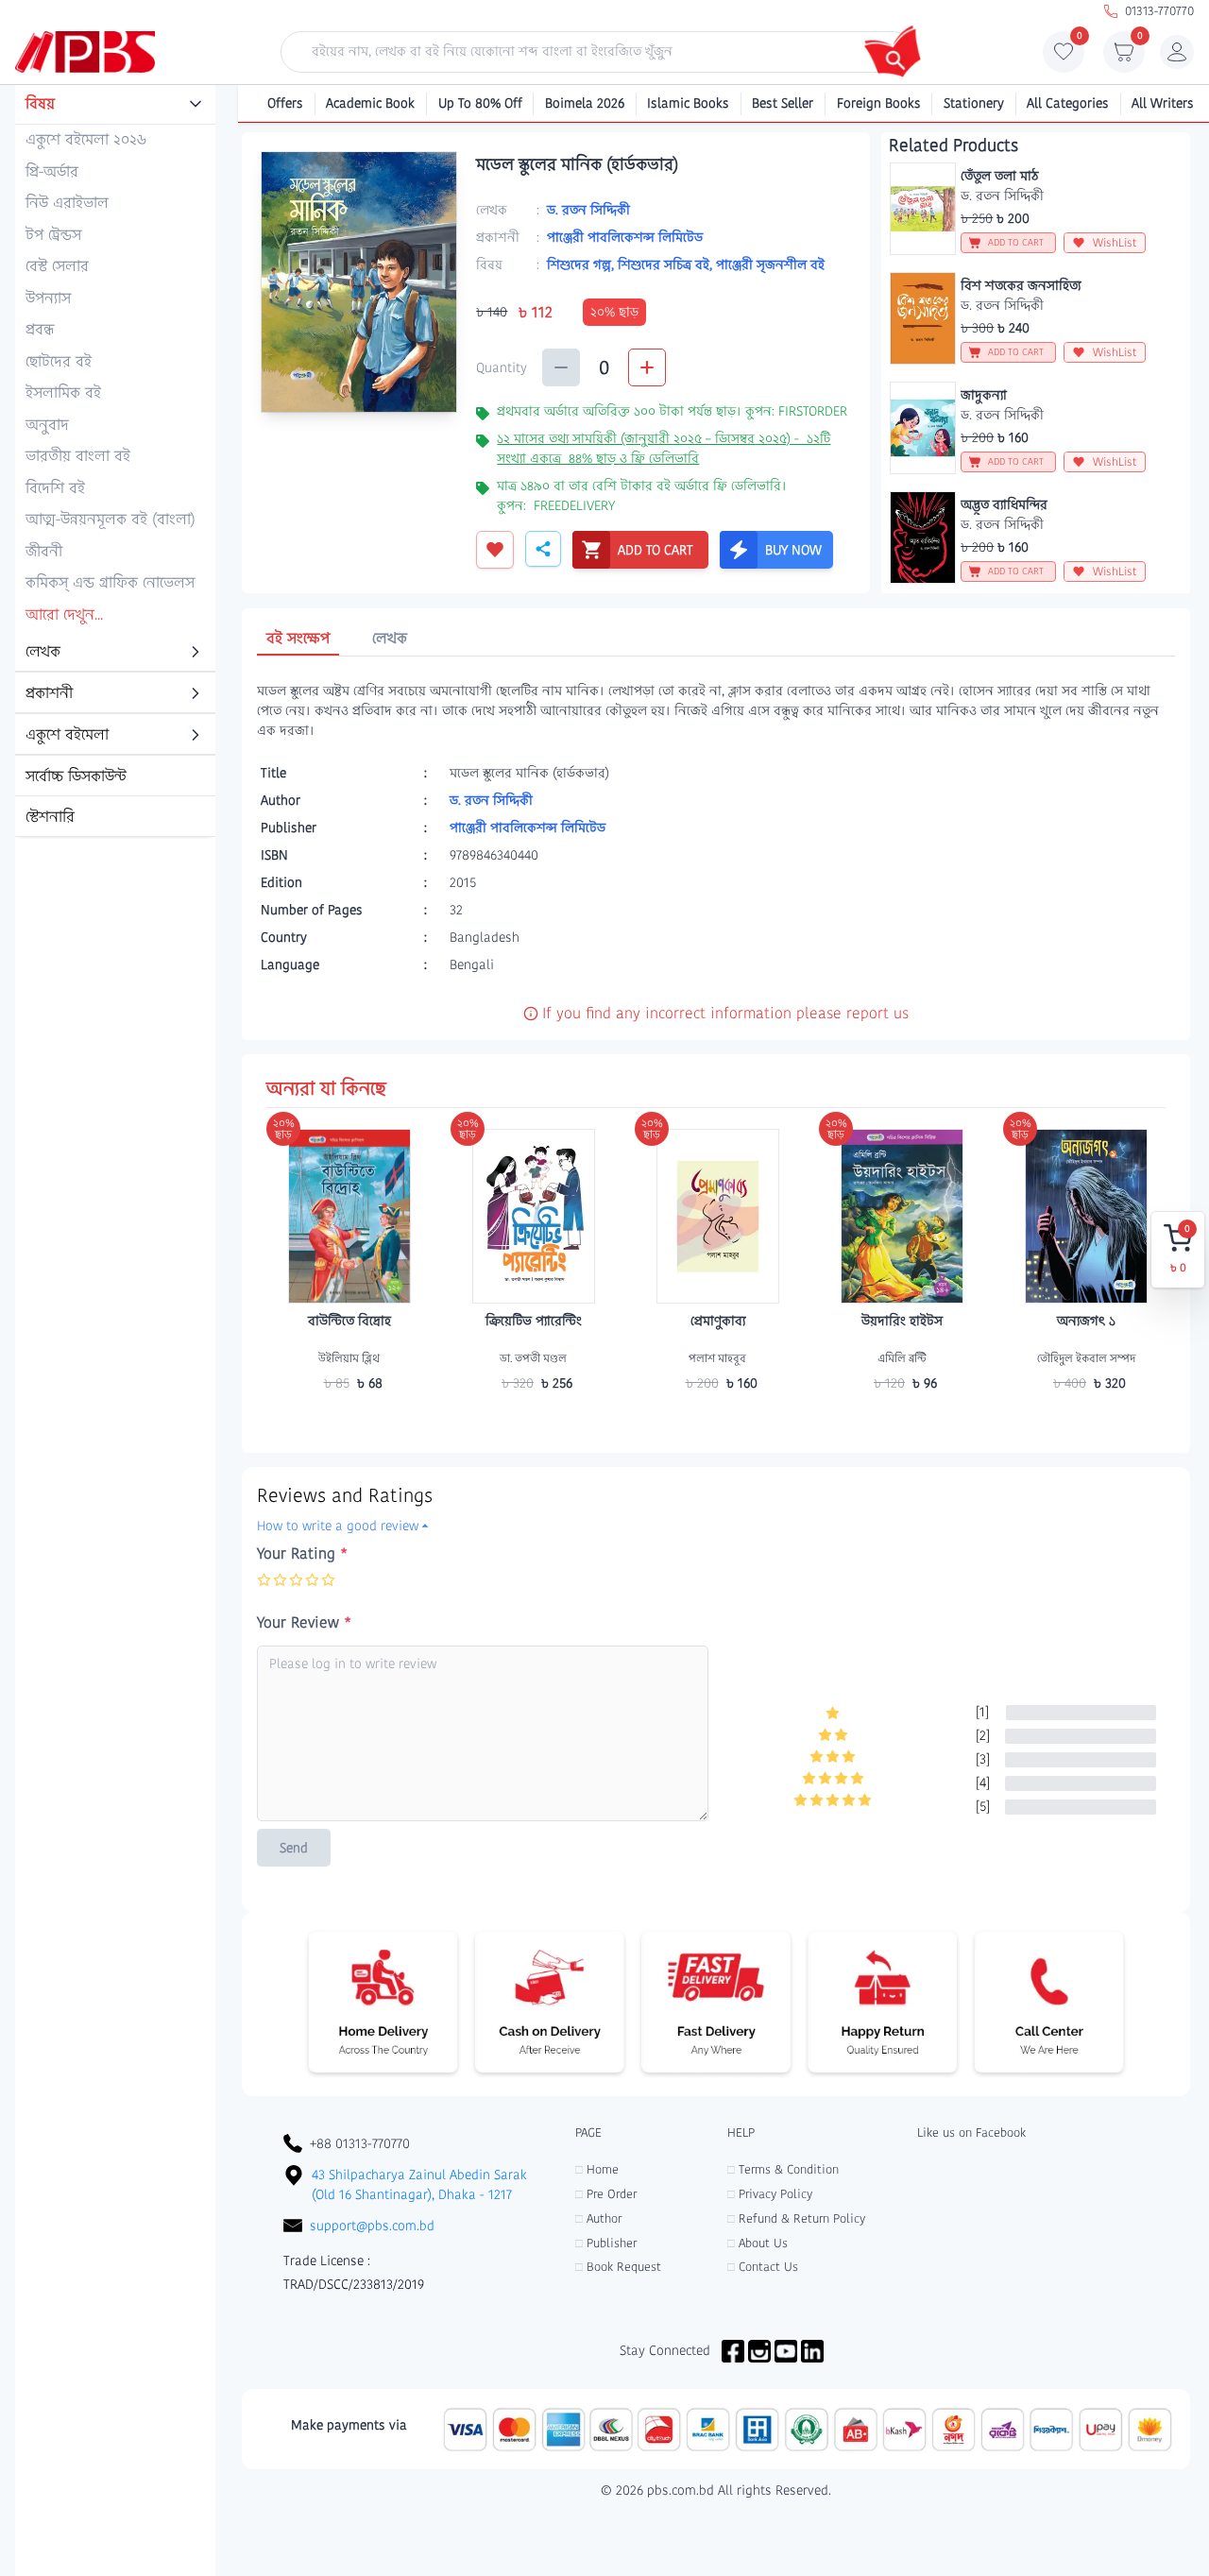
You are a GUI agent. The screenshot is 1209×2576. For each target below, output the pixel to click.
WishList (1115, 242)
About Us (758, 2243)
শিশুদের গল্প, (582, 264)
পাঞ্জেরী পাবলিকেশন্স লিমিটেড (625, 237)
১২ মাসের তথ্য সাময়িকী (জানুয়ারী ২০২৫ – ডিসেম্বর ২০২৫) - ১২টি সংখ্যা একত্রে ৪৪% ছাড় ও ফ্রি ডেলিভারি (664, 448)
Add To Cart (349, 1420)
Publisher (606, 2243)
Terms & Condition (783, 2169)
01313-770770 (1159, 11)
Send (294, 1848)
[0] (1064, 57)
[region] (115, 462)
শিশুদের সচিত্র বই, (667, 264)
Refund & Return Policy (796, 2218)
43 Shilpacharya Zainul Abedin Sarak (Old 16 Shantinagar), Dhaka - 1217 (419, 2184)
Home (597, 2169)
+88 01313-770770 (360, 2143)
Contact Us (763, 2267)
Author (598, 2218)
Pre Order (606, 2194)
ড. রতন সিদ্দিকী (588, 210)
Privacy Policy (770, 2194)
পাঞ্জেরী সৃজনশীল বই (770, 264)
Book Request (618, 2267)
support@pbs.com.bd (372, 2226)
